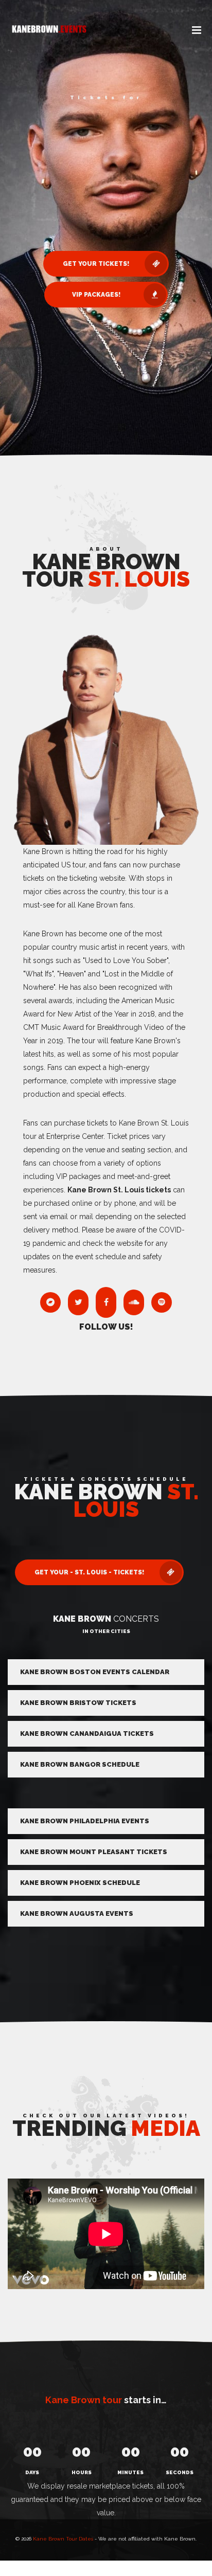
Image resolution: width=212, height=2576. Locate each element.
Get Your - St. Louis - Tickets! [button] (89, 1572)
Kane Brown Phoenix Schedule (80, 1883)
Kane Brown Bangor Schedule (80, 1764)
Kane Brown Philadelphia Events (85, 1821)
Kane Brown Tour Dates (63, 2539)
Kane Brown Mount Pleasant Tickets (94, 1852)
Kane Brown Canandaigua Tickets (87, 1734)
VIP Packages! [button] (96, 295)
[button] (197, 31)
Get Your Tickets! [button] (96, 264)
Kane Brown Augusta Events (77, 1913)
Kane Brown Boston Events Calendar (95, 1672)
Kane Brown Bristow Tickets (78, 1703)
